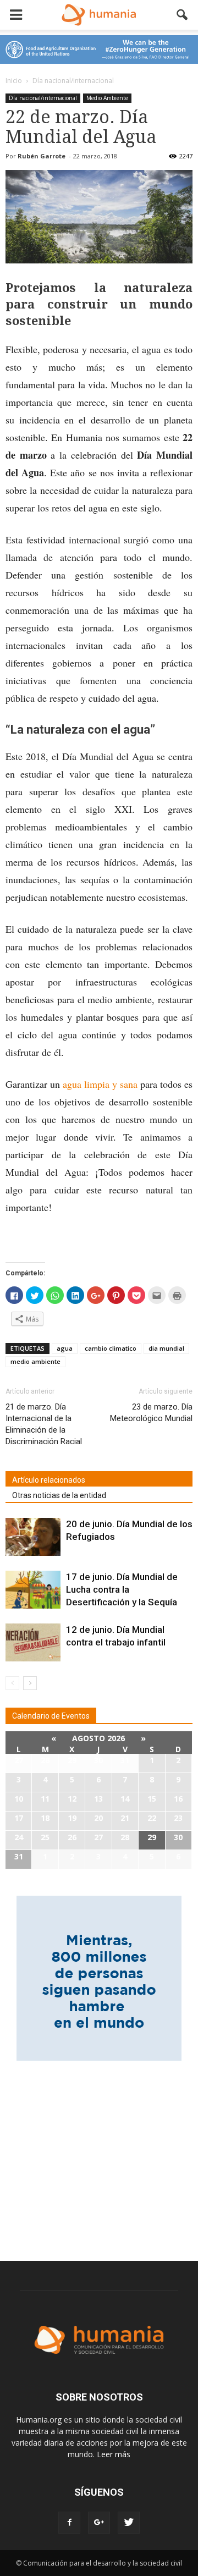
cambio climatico (111, 1348)
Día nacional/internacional (43, 98)
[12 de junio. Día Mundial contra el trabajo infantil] (33, 1642)
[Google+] (99, 2523)
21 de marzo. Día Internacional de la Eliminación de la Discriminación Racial (44, 1424)
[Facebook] (69, 2523)
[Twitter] (129, 2523)
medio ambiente (35, 1361)
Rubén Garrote (42, 156)
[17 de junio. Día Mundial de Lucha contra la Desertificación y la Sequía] (33, 1590)
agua (65, 1348)
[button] (183, 15)
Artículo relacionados (49, 1480)
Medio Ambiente (107, 98)
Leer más (114, 2454)
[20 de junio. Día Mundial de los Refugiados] (33, 1537)
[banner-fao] (99, 49)
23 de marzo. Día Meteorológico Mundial (151, 1413)
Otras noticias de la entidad (59, 1495)
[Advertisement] (99, 2154)
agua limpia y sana (100, 1084)
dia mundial (166, 1348)
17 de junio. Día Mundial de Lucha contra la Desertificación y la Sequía (122, 1589)
